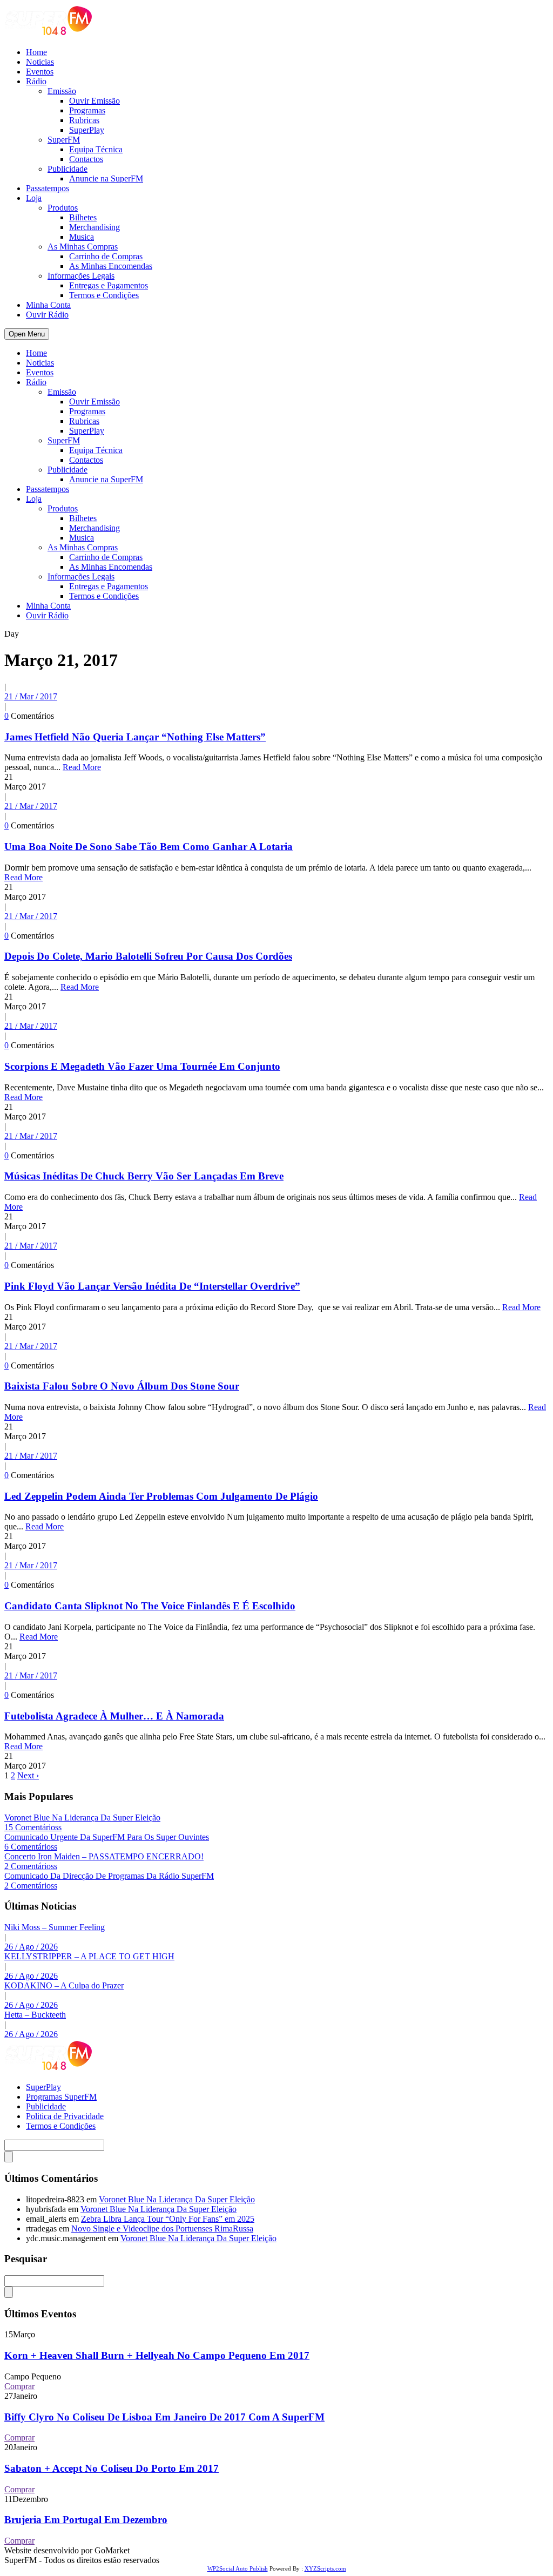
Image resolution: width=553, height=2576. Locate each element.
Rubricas (84, 120)
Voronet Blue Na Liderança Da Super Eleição (82, 1818)
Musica (82, 237)
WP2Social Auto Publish (238, 2568)
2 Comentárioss (31, 1866)
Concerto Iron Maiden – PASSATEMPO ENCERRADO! (104, 1856)
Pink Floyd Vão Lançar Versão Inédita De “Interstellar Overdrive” (152, 1286)
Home (36, 52)
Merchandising (95, 227)
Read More (82, 767)
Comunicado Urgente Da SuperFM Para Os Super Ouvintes (107, 1837)
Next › (28, 1775)
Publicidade (68, 169)
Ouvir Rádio (47, 315)
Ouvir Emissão (95, 101)
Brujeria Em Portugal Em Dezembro (86, 2520)
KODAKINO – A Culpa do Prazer (64, 1985)
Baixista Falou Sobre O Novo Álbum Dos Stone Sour (122, 1386)
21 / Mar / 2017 (31, 696)
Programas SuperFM (61, 2097)
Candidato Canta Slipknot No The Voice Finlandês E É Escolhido (150, 1606)
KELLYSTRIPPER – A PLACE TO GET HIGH (89, 1956)
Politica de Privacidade (65, 2116)
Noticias (40, 62)
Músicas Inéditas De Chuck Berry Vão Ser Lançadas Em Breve (144, 1176)
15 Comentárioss (33, 1827)
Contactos (86, 159)
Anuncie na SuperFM (106, 178)
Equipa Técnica (96, 149)
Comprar (19, 2386)
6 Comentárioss (31, 1847)
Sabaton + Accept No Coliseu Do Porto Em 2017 (112, 2468)
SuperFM (64, 140)
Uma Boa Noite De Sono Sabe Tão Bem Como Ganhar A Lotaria (149, 847)
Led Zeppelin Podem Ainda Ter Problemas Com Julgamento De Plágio (161, 1496)
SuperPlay (87, 130)
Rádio (36, 81)
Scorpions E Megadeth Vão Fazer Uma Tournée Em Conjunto (142, 1066)
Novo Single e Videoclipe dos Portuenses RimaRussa (162, 2228)
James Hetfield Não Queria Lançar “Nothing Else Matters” (135, 737)
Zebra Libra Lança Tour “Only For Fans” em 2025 (168, 2219)
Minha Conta (48, 305)
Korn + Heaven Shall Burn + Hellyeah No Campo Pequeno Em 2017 (157, 2355)
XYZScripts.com (325, 2568)
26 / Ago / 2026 (31, 1947)
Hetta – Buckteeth (35, 2015)
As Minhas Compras (83, 247)
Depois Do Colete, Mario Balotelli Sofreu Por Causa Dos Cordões (148, 956)
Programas (87, 110)
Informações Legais (81, 276)
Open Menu (27, 334)
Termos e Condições (104, 295)
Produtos (63, 208)
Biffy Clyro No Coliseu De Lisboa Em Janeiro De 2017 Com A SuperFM (164, 2417)
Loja (34, 198)
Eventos (40, 72)
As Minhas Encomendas (111, 266)
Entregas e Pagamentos (109, 285)
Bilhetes (83, 217)
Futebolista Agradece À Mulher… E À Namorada (114, 1716)
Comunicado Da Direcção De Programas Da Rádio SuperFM (109, 1876)
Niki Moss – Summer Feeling (55, 1927)
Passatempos (48, 188)
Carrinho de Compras (106, 256)
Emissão (62, 91)
